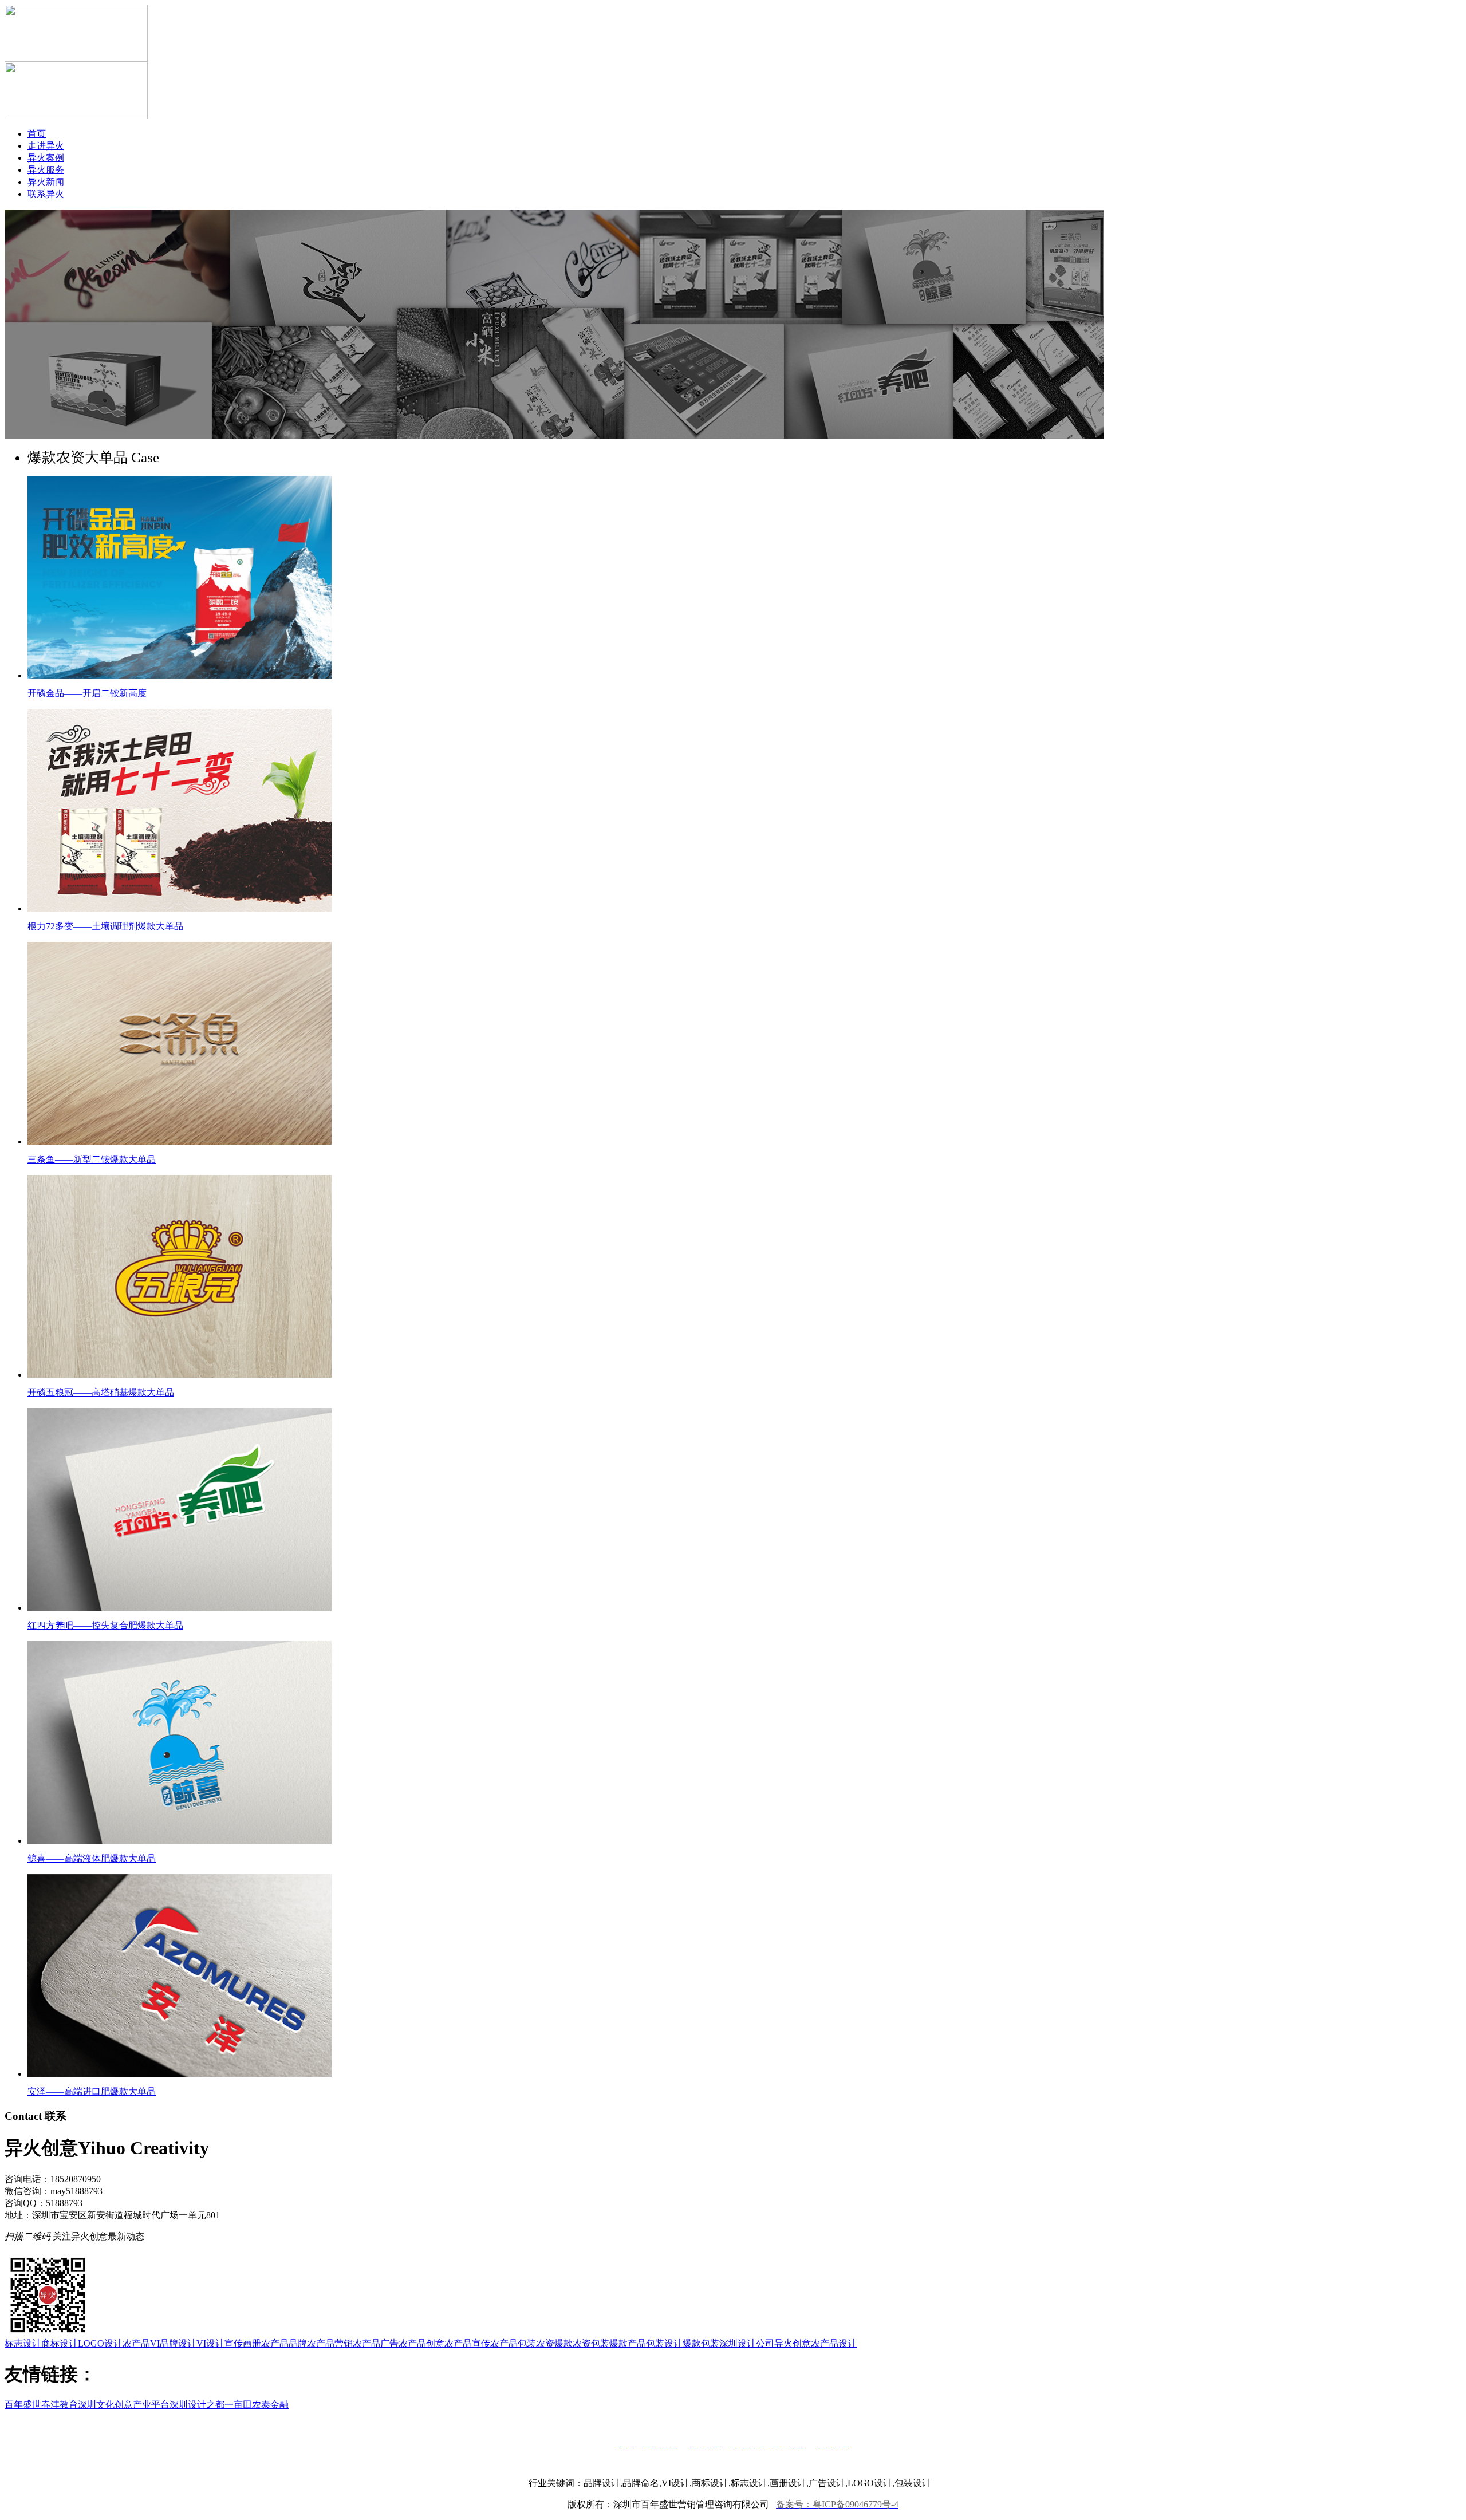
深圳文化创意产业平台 (124, 2405)
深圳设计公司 (747, 2343)
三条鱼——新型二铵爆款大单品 (92, 1159)
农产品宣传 (467, 2343)
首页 (37, 134)
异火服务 (46, 170)
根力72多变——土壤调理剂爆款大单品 (105, 926)
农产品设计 (834, 2343)
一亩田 (238, 2405)
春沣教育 (60, 2405)
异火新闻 (46, 182)
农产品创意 (421, 2343)
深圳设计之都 (197, 2405)
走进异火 (46, 146)
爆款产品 (628, 2343)
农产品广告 (376, 2343)
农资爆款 (554, 2343)
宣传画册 (243, 2343)
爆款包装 (701, 2343)
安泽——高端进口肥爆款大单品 (92, 2091)
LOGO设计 (100, 2343)
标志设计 (23, 2343)
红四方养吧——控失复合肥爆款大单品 (105, 1625)
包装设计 (664, 2343)
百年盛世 (23, 2405)
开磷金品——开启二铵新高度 (87, 693)
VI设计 (210, 2343)
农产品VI (141, 2343)
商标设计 (60, 2343)
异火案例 (46, 158)
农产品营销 (330, 2343)
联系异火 (46, 194)
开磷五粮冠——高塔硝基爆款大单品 (101, 1392)
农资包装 (591, 2343)
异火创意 (793, 2343)
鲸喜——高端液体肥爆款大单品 (92, 1858)
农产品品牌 (284, 2343)
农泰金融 (270, 2405)
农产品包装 (513, 2343)
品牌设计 (178, 2343)
